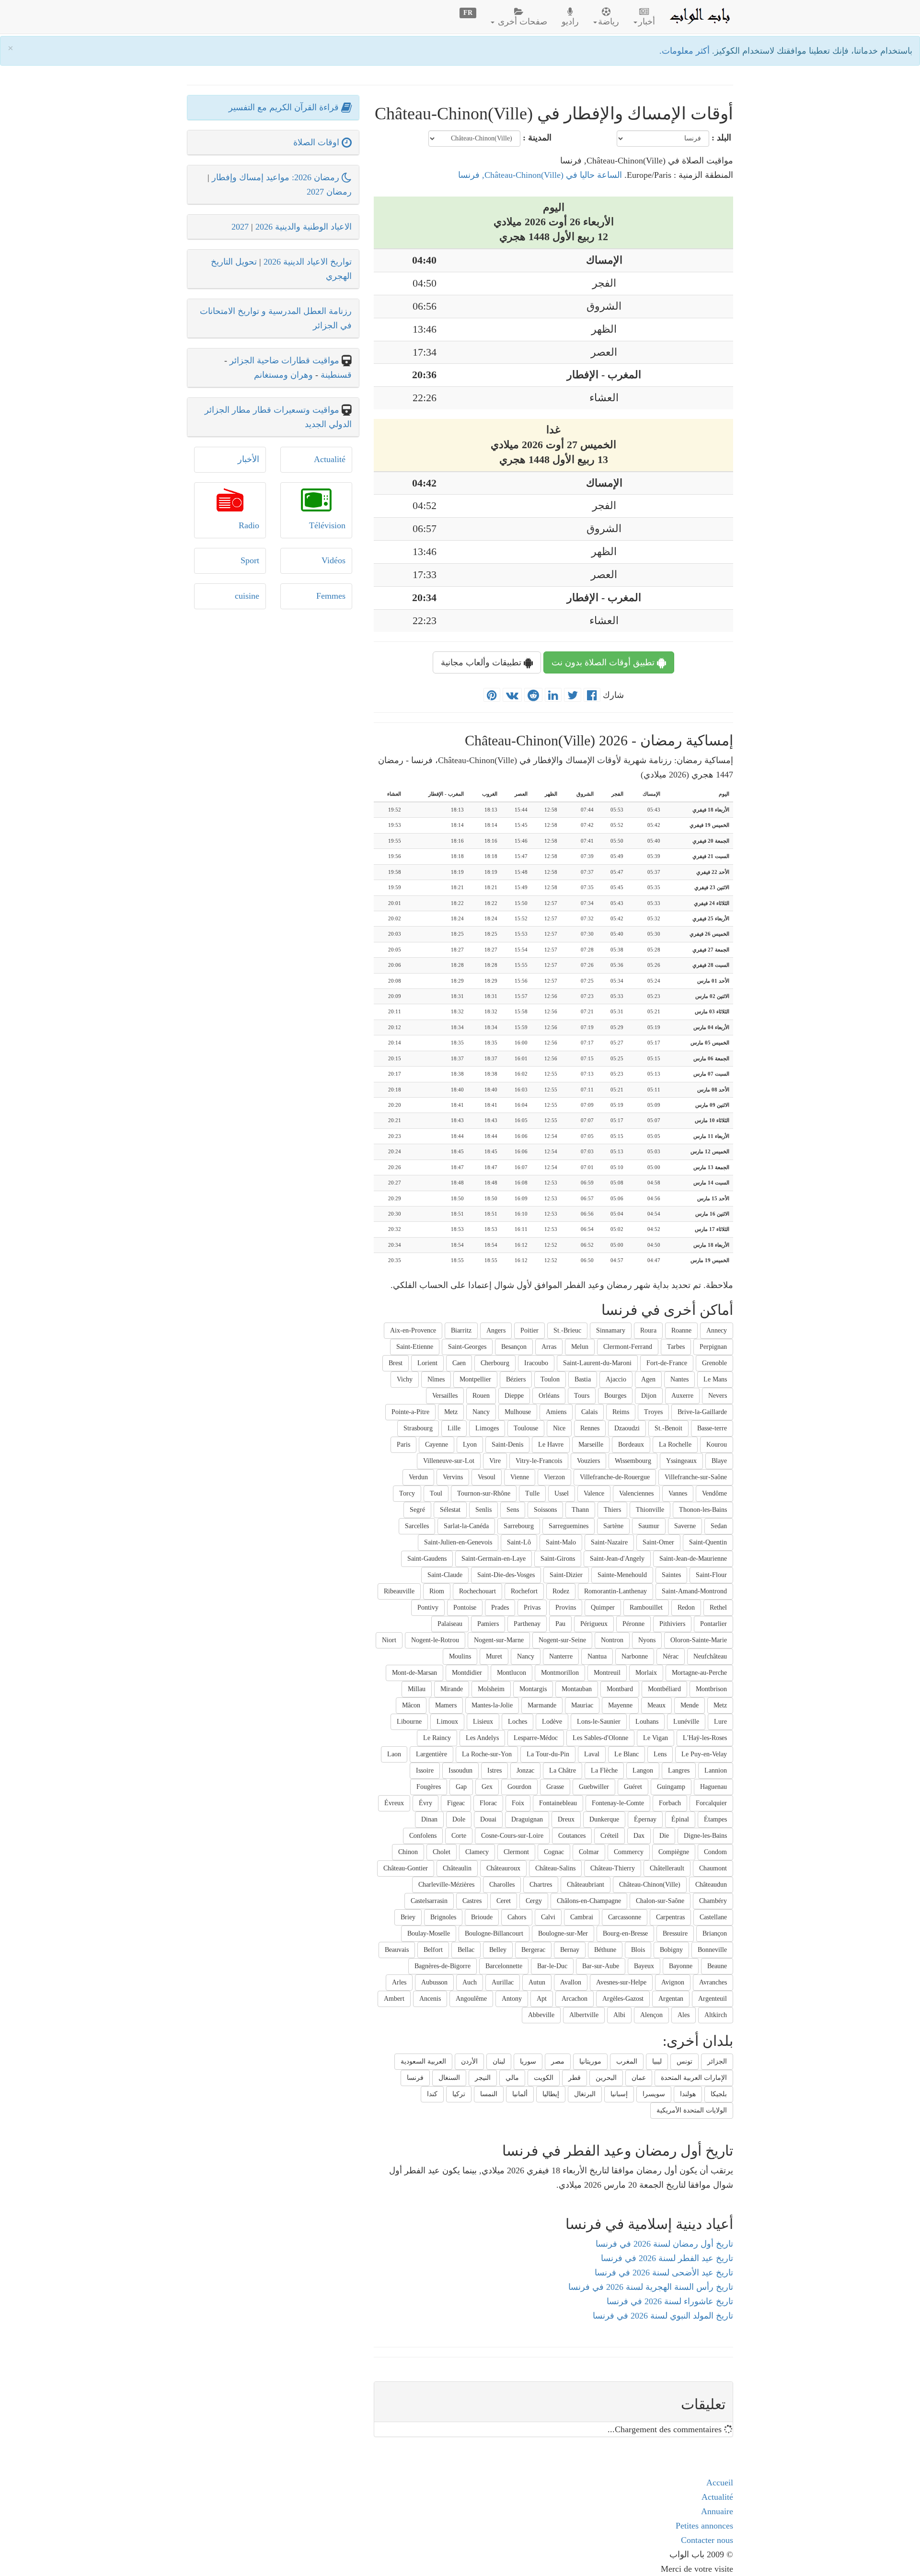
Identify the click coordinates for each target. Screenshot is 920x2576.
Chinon (408, 1852)
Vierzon (554, 1477)
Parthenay (527, 1624)
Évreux (394, 1803)
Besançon (514, 1347)
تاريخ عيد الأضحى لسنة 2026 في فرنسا (664, 2273)
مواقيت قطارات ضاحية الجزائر (284, 360)
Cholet (442, 1852)
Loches (517, 1722)
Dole (459, 1819)
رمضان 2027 (329, 192)
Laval (592, 1754)
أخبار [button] (647, 22)
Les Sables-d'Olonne (600, 1738)
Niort (389, 1640)
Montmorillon (560, 1673)
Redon (686, 1607)
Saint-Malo (561, 1542)
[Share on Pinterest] (492, 696)
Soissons (545, 1510)
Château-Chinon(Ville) (650, 1885)
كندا (432, 2094)
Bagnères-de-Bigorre (443, 1966)
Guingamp (671, 1787)
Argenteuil (713, 1999)
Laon (394, 1754)
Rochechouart (477, 1591)
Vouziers (588, 1461)
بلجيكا (719, 2094)
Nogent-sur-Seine (562, 1640)
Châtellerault (667, 1868)
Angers (496, 1330)
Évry (425, 1803)
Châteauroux (503, 1868)
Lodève (552, 1722)
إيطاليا (551, 2094)
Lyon (470, 1445)
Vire (495, 1461)
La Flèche (604, 1770)
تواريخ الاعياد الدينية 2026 (308, 262)
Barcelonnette (504, 1966)
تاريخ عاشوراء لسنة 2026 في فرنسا (670, 2301)
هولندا (688, 2094)
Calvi (548, 1917)
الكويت (544, 2078)
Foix (518, 1803)
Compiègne (674, 1852)
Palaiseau (450, 1624)
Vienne (520, 1477)
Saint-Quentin (708, 1542)
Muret (494, 1656)
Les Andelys (482, 1738)
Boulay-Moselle (429, 1933)
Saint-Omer (658, 1542)
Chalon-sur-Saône (660, 1901)
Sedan (719, 1526)
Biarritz (461, 1330)
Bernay (570, 1950)
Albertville (584, 2015)
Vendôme (714, 1493)
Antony (512, 1999)
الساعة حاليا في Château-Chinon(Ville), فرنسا (540, 175)
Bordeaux (631, 1445)
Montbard (620, 1689)
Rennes (590, 1428)
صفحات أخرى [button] (521, 22)
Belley (498, 1950)
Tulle (532, 1493)
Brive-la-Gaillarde (702, 1412)
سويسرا (654, 2094)
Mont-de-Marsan (414, 1673)
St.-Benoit (668, 1428)
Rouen (481, 1396)
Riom (437, 1591)
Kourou (717, 1445)
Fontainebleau (558, 1803)
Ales (684, 2015)
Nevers (718, 1396)
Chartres (541, 1885)
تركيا (459, 2094)
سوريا (528, 2061)
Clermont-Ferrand (628, 1347)
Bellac (466, 1950)
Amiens (556, 1412)
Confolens (423, 1836)
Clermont (516, 1852)
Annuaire (717, 2511)
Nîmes (436, 1379)
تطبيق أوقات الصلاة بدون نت (604, 662)
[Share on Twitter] (573, 696)
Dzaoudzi (627, 1428)
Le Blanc (627, 1754)
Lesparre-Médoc (536, 1738)
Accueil (720, 2483)
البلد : (721, 138)
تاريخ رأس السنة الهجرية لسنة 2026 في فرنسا (651, 2287)
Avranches (713, 1982)
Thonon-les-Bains (703, 1510)
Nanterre (561, 1656)
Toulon (550, 1379)
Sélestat (450, 1510)
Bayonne (681, 1966)
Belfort (433, 1950)
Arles (399, 1982)
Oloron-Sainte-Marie (699, 1640)
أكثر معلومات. (686, 51)
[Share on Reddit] (533, 696)
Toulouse (526, 1428)
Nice (559, 1428)
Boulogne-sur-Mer (563, 1933)
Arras (549, 1347)
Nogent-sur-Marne (499, 1640)
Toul (436, 1493)
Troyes (653, 1412)
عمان (639, 2078)
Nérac (671, 1656)
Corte (459, 1836)
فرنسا (415, 2078)
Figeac (456, 1803)
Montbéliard (664, 1689)
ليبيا (657, 2061)
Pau (560, 1624)
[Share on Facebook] (592, 696)
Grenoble (714, 1363)
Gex (487, 1787)
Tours (582, 1396)
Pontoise (465, 1607)
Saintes (671, 1575)
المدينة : (537, 138)
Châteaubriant (586, 1885)
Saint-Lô (519, 1542)
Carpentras (670, 1917)
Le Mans (715, 1379)
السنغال (449, 2078)
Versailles (445, 1396)
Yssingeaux (681, 1461)
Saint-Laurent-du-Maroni (597, 1363)
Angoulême (471, 1999)
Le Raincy (437, 1738)
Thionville (650, 1510)
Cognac (554, 1852)
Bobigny (671, 1950)
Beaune (717, 1966)
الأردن (469, 2061)
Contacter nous (707, 2540)
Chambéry (713, 1901)
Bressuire (675, 1933)
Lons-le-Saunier (599, 1722)
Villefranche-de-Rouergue (615, 1477)
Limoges (487, 1428)
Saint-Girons (558, 1559)
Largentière (431, 1754)
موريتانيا (590, 2061)
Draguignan (527, 1819)
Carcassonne (625, 1917)
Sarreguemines (569, 1526)
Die (664, 1836)
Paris (403, 1445)
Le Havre (551, 1445)
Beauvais (397, 1950)
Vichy (405, 1379)
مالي (512, 2078)
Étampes (715, 1819)
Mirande (452, 1689)
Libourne (409, 1722)
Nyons (647, 1640)
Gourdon (519, 1787)
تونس (684, 2061)
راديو (570, 22)
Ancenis (430, 1999)
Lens (660, 1754)
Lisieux (483, 1722)
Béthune (605, 1950)
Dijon (649, 1396)
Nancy (481, 1412)
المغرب (627, 2061)
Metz (451, 1412)
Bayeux (644, 1966)
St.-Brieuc (567, 1330)
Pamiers (488, 1624)
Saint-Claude (445, 1575)
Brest (396, 1363)
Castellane (713, 1917)
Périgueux (594, 1624)
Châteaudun (711, 1885)
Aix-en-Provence (413, 1330)
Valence (594, 1493)
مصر (558, 2061)
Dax (639, 1836)
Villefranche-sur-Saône (696, 1477)
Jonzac (525, 1770)
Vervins (453, 1477)
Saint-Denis (507, 1445)
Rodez (561, 1591)
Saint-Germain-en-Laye (494, 1559)
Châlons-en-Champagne (589, 1901)
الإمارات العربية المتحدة (694, 2078)
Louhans (647, 1722)
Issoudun (460, 1770)
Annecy (717, 1330)
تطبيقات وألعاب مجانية (482, 662)
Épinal (680, 1819)
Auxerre (682, 1396)
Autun (537, 1982)
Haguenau (713, 1787)
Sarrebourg (519, 1526)
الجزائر (717, 2061)
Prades (500, 1607)
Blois (638, 1950)
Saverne (685, 1526)
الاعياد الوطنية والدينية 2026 (304, 227)
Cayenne (437, 1445)
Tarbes (676, 1347)
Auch (470, 1982)
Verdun (418, 1477)
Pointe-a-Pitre (410, 1412)
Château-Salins (555, 1868)
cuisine (247, 596)
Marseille (591, 1445)
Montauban (577, 1689)
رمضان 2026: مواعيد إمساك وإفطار (277, 177)
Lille (454, 1428)
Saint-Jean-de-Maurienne (693, 1559)
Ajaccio (616, 1379)
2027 (240, 227)
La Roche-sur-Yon (487, 1754)
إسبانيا (619, 2094)
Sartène (613, 1526)
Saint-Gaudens (427, 1559)
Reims (621, 1412)
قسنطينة (335, 375)
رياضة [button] (609, 22)
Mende (690, 1705)
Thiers (612, 1510)
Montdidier (467, 1673)
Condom (715, 1852)
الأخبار (248, 459)
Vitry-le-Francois (539, 1461)
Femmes (331, 596)
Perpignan (713, 1347)
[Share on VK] (512, 696)
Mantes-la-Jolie (492, 1705)
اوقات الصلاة (317, 142)
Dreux (566, 1819)
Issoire (425, 1770)
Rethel (718, 1607)
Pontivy (428, 1607)
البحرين (606, 2078)
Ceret (504, 1901)
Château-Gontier (406, 1868)
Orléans (549, 1396)
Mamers (446, 1705)
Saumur (649, 1526)
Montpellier (475, 1379)
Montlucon (512, 1673)
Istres (494, 1770)
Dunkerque (604, 1819)
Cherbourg (495, 1363)
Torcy (407, 1493)
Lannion (716, 1770)
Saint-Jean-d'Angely (617, 1559)
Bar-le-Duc (552, 1966)
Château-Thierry (613, 1868)
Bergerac (533, 1950)
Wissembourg (633, 1461)
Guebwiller (594, 1787)
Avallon (571, 1982)
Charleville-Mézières (446, 1885)
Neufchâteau (710, 1656)
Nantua (597, 1656)
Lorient (427, 1363)
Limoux (447, 1722)
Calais (589, 1412)
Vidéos (333, 560)
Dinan (429, 1819)
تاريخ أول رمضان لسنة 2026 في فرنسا (664, 2244)
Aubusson (434, 1982)
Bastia (583, 1379)
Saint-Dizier (566, 1575)
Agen (648, 1379)
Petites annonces (704, 2526)
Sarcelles (417, 1526)
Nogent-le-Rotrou (435, 1640)
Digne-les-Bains (705, 1836)
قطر (575, 2078)
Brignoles (443, 1917)
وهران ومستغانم (283, 375)
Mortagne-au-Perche (699, 1673)
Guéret (633, 1787)
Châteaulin (457, 1868)
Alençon (651, 2015)
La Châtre (563, 1770)
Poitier (529, 1330)
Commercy (629, 1852)
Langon (643, 1770)
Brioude (482, 1917)
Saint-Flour (711, 1575)
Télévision (327, 525)
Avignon (673, 1982)
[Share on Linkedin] (553, 696)
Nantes (679, 1379)
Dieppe (514, 1396)
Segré (417, 1510)
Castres (472, 1901)
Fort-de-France (667, 1363)
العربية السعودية (423, 2061)
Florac (488, 1803)
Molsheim (491, 1689)
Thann (580, 1510)
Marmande (542, 1705)
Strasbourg (418, 1428)
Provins (566, 1607)
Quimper (603, 1607)
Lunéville (686, 1722)
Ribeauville (399, 1591)
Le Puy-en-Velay (704, 1754)
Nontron (612, 1640)
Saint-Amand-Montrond (694, 1591)
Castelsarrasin (429, 1901)
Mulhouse (518, 1412)
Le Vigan (655, 1738)
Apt (542, 1999)
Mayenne (620, 1705)
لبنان (499, 2061)
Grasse (555, 1787)
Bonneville (712, 1950)
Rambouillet (646, 1607)
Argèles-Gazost (623, 1999)
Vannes (678, 1493)
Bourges (615, 1396)
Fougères (429, 1787)
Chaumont (713, 1868)
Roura (648, 1330)
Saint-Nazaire (609, 1542)
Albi (619, 2015)
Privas (532, 1607)
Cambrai (582, 1917)
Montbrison (711, 1689)
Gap (461, 1787)
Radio (249, 525)
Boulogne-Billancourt (494, 1933)
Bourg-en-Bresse (625, 1933)
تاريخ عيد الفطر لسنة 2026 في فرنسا (667, 2258)
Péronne (633, 1624)
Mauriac (582, 1705)
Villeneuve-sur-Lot (449, 1461)
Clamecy (477, 1852)
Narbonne (635, 1656)
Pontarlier (713, 1624)
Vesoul (487, 1477)
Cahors (517, 1917)
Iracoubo (536, 1363)
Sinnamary (611, 1330)
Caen (459, 1363)
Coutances (572, 1836)
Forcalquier (711, 1803)
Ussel (562, 1493)
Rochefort (524, 1591)
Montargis (533, 1689)
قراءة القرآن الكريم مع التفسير (285, 107)
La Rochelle (675, 1445)
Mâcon (411, 1705)
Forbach (670, 1803)
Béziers (516, 1379)
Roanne (681, 1330)
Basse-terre (712, 1428)
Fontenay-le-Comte (618, 1803)
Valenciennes (636, 1493)
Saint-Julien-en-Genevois (458, 1542)
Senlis (483, 1510)
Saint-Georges (467, 1347)
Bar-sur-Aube (601, 1966)
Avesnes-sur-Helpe (621, 1982)
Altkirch (716, 2015)
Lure (720, 1722)
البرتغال (585, 2094)
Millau (417, 1689)
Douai (488, 1819)
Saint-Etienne (415, 1347)
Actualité (330, 459)
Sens (513, 1510)
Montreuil (607, 1673)
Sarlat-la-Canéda (466, 1526)
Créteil (609, 1836)
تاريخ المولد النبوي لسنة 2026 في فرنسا (663, 2316)
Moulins (460, 1656)
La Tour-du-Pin (548, 1754)
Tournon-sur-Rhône (484, 1493)
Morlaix (646, 1673)
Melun (580, 1347)
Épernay (645, 1819)
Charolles (502, 1885)
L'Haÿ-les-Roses (705, 1738)
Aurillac (503, 1982)
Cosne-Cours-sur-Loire (512, 1836)
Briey (408, 1917)
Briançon (715, 1933)
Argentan (671, 1999)
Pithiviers (672, 1624)
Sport (250, 560)
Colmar (589, 1852)
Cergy (534, 1901)
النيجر (483, 2078)
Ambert (394, 1999)
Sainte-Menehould (622, 1575)
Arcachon (575, 1999)
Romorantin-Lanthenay (615, 1591)
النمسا (489, 2094)
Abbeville (541, 2015)
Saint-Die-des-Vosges (506, 1575)
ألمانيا (520, 2094)
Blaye (719, 1461)
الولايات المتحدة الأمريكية (692, 2110)
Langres (679, 1770)
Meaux (656, 1705)
